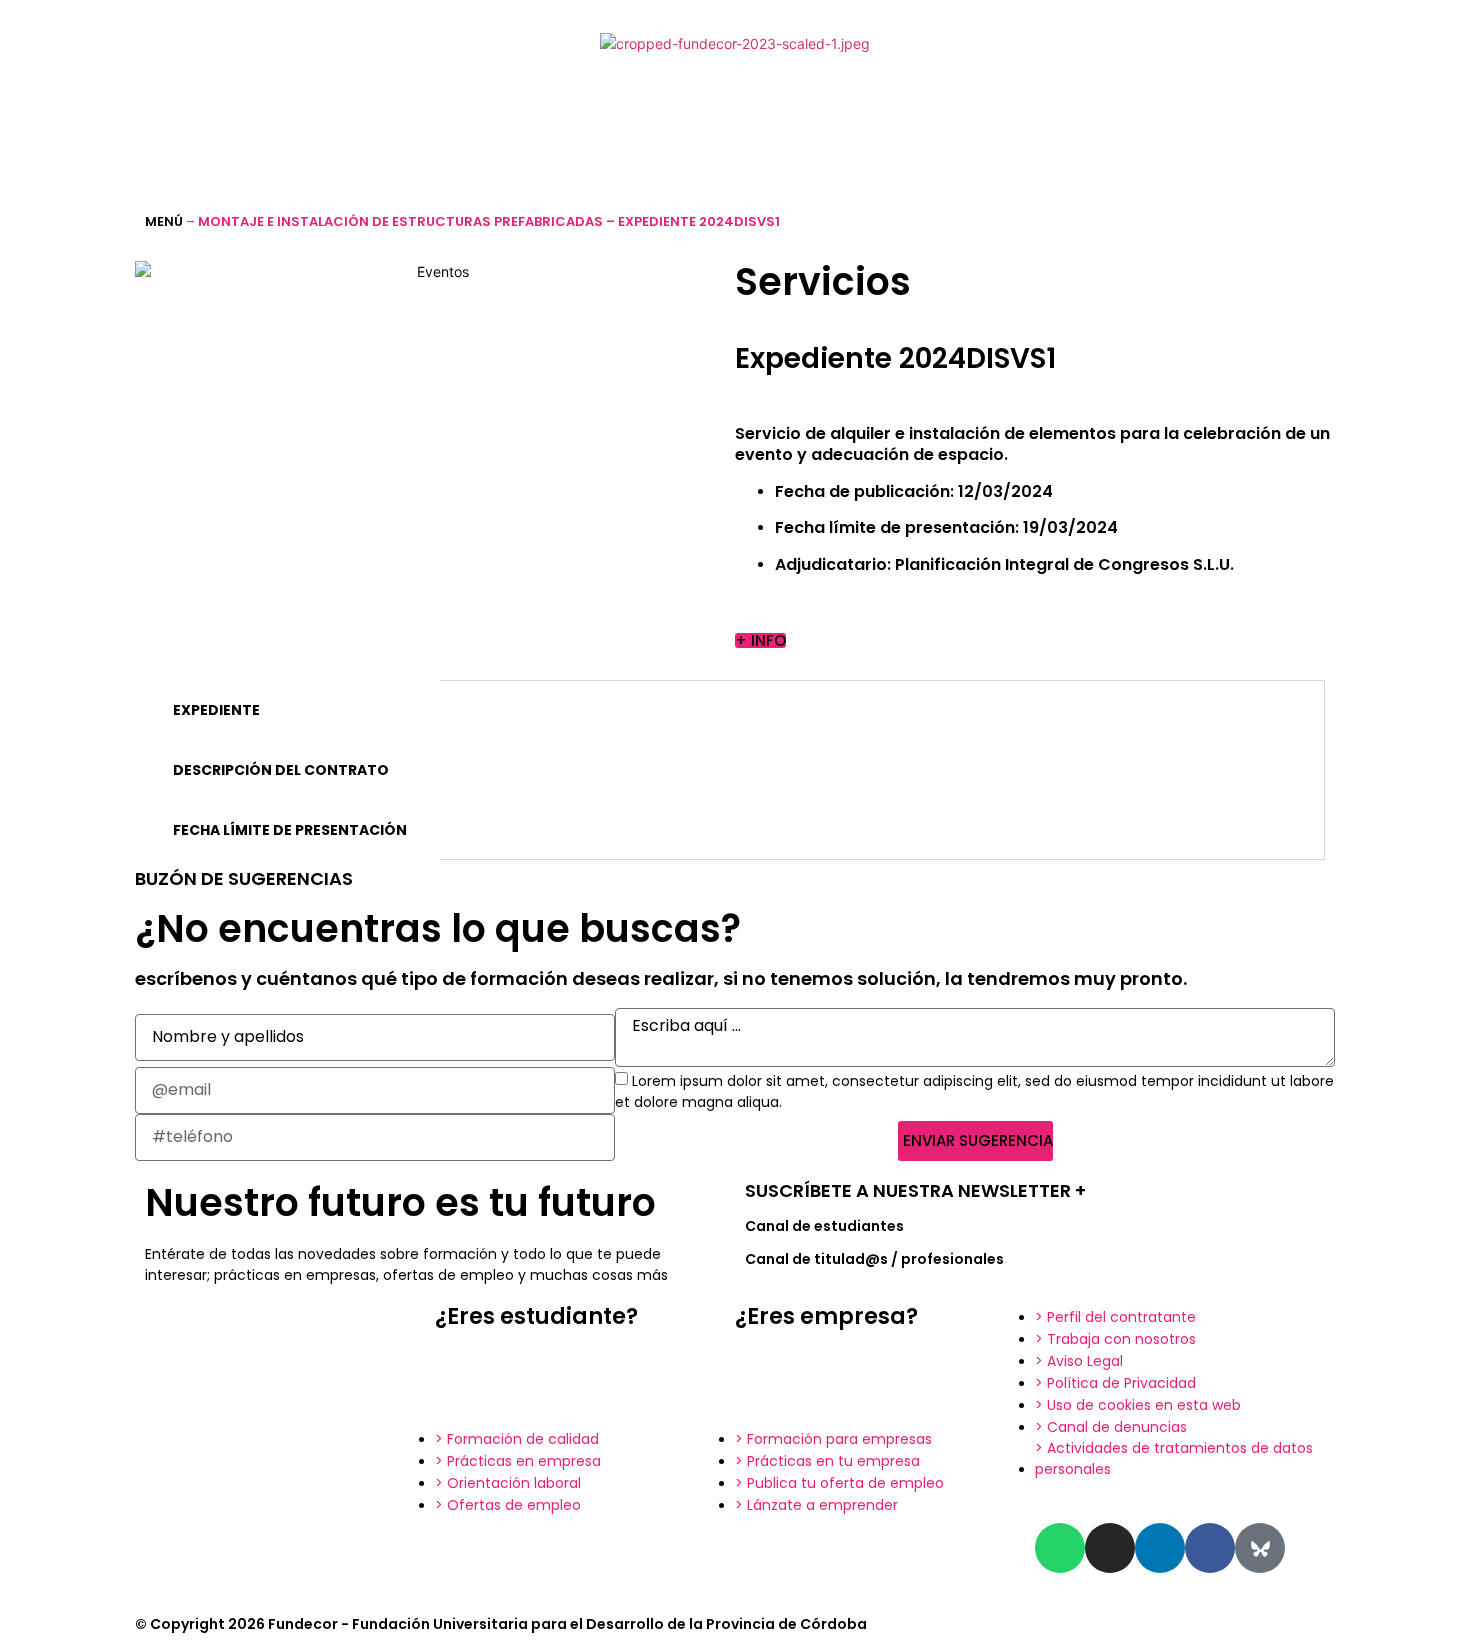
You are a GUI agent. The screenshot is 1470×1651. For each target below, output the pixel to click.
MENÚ (164, 221)
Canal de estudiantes (824, 1226)
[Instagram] (1110, 1548)
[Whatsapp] (1060, 1548)
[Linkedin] (1160, 1548)
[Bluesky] (1260, 1548)
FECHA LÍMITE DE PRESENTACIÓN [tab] (290, 830)
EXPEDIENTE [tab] (216, 710)
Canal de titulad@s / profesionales (874, 1259)
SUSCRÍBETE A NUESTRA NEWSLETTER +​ (915, 1190)
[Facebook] (1210, 1548)
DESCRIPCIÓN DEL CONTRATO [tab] (281, 770)
